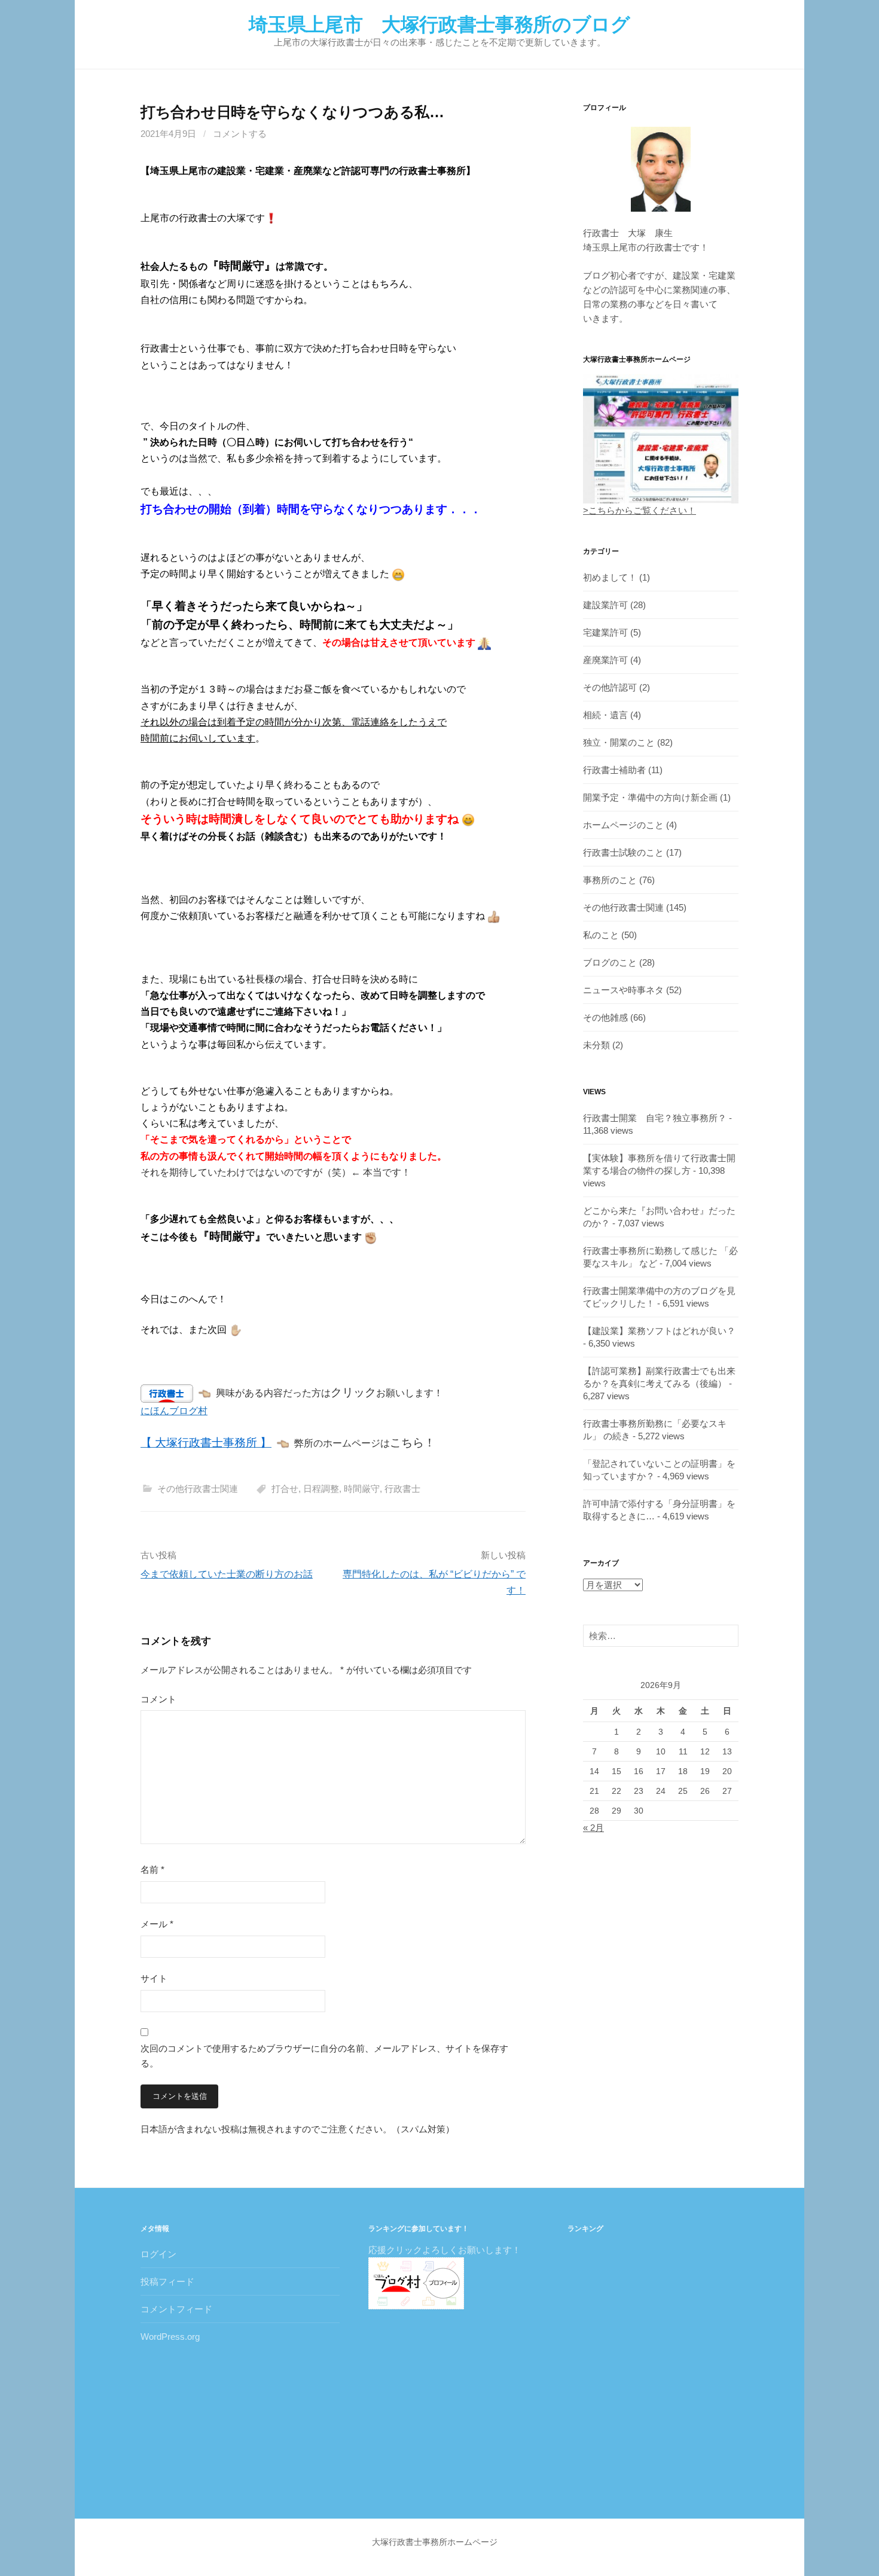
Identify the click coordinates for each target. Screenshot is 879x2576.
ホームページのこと (623, 825)
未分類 (596, 1045)
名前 (152, 1870)
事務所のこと (610, 880)
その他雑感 (605, 1017)
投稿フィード (167, 2282)
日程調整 (321, 1489)
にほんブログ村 (174, 1411)
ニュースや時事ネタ (623, 990)
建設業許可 (605, 605)
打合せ (285, 1489)
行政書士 (402, 1489)
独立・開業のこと (619, 742)
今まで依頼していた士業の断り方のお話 (227, 1574)
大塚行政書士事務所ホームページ (435, 2542)
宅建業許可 (605, 632)
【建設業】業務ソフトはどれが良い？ (659, 1331)
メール (157, 1924)
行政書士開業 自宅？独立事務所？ (655, 1118)
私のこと (601, 935)
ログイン (158, 2254)
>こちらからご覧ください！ (640, 510)
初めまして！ (610, 577)
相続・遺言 (605, 715)
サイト (154, 1978)
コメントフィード (176, 2309)
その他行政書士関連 (198, 1489)
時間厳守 (362, 1489)
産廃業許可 (605, 660)
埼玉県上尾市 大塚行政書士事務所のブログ (439, 25)
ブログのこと (610, 962)
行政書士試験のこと (623, 852)
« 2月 (593, 1828)
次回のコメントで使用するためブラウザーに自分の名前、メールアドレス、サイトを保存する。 (324, 2056)
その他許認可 (610, 687)
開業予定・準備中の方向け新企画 (650, 797)
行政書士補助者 (614, 770)
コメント (158, 1699)
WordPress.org (170, 2337)
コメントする (240, 134)
